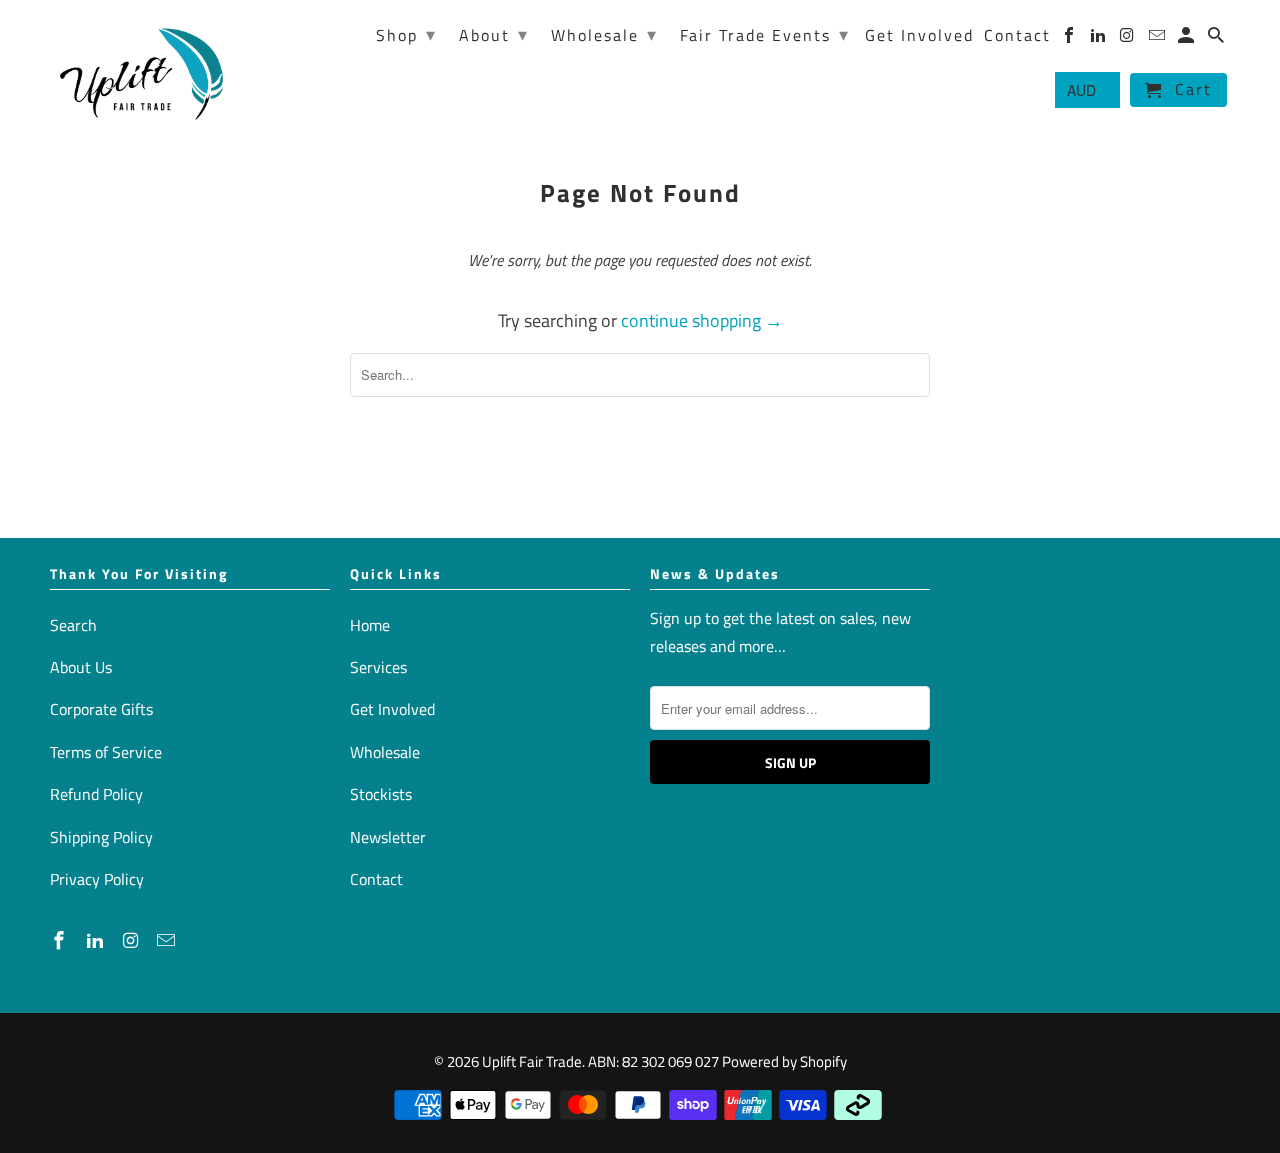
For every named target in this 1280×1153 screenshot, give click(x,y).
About (494, 34)
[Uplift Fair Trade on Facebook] (61, 940)
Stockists (381, 794)
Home (370, 625)
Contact (376, 879)
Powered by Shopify (784, 1061)
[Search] (1217, 39)
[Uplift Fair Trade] (142, 72)
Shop (406, 34)
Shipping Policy (101, 837)
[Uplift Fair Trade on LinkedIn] (97, 940)
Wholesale (385, 752)
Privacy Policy (97, 879)
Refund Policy (96, 794)
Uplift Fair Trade (532, 1061)
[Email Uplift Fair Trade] (168, 940)
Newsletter (388, 837)
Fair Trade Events (765, 34)
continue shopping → (702, 320)
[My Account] (1187, 39)
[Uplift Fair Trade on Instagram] (133, 940)
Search (73, 625)
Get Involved (392, 709)
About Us (81, 667)
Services (378, 667)
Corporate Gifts (101, 709)
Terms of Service (106, 752)
